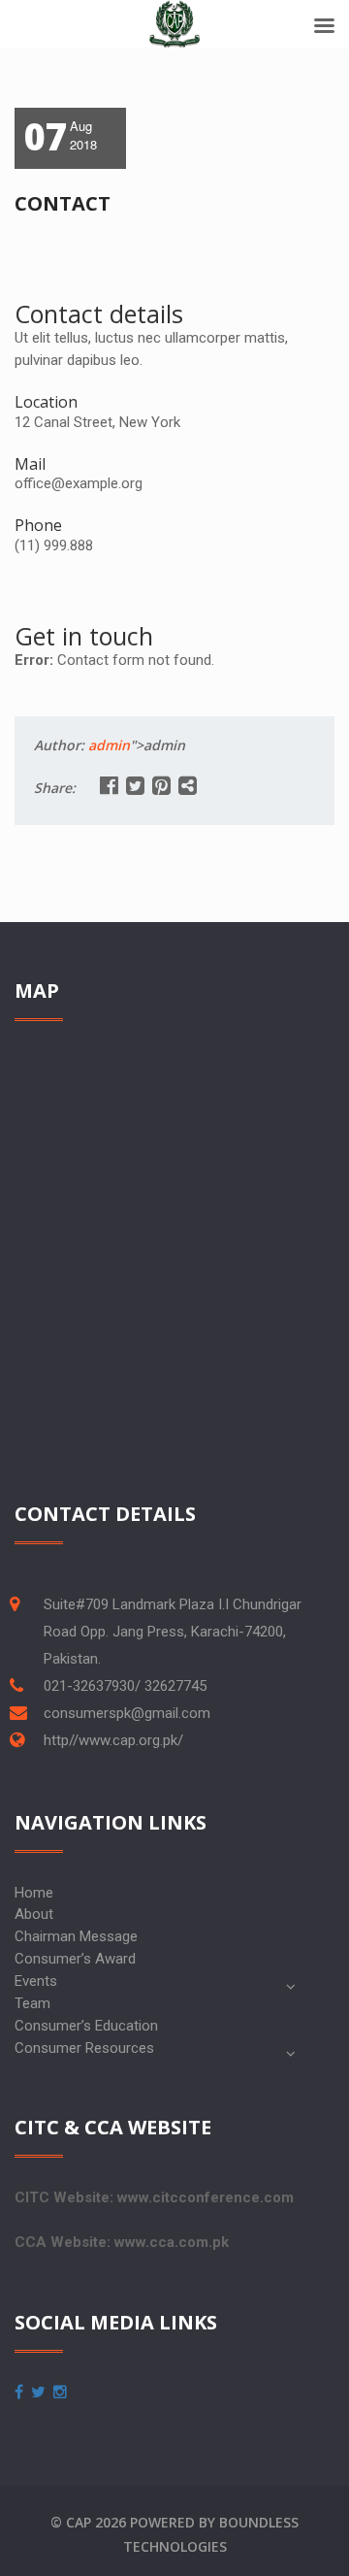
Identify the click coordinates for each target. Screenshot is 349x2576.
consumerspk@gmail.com (127, 1713)
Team (32, 2003)
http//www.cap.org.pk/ (113, 1740)
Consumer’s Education (86, 2026)
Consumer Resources (84, 2048)
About (34, 1914)
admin (109, 745)
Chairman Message (76, 1936)
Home (34, 1893)
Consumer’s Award (75, 1959)
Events (36, 1981)
